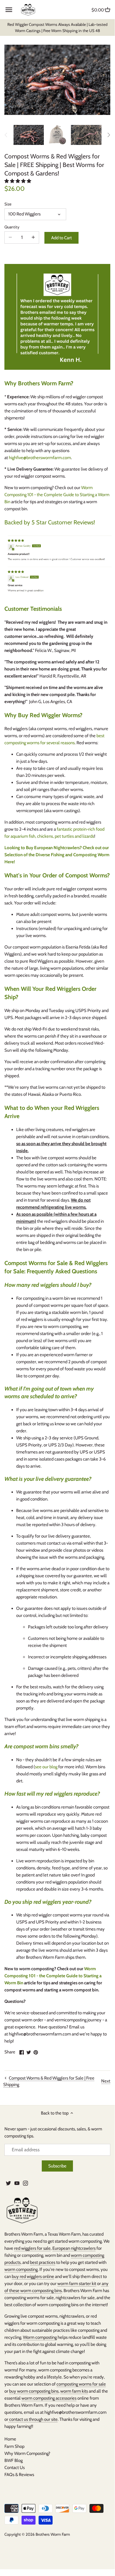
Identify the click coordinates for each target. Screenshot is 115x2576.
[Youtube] (17, 2183)
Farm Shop (14, 2446)
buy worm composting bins (34, 2391)
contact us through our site (33, 2419)
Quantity (12, 227)
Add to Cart (61, 238)
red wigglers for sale (32, 2248)
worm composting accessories (49, 2398)
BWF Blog (14, 2460)
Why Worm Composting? (27, 2453)
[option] (29, 135)
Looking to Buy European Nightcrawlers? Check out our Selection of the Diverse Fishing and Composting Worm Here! (57, 855)
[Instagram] (25, 2183)
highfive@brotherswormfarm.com (40, 458)
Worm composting (40, 2337)
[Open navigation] (9, 10)
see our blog (46, 1767)
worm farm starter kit (77, 2284)
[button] (18, 181)
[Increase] (33, 237)
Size (8, 204)
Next (106, 2081)
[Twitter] (8, 2183)
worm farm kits (74, 2391)
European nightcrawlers (74, 2248)
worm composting (21, 2269)
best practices (43, 2262)
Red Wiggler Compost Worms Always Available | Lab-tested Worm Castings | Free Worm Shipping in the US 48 (57, 27)
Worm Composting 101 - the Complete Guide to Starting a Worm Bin (57, 495)
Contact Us (15, 2468)
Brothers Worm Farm (53, 2534)
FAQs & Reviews (19, 2475)
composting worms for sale (81, 2384)
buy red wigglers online (33, 2276)
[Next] (109, 135)
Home (10, 2439)
